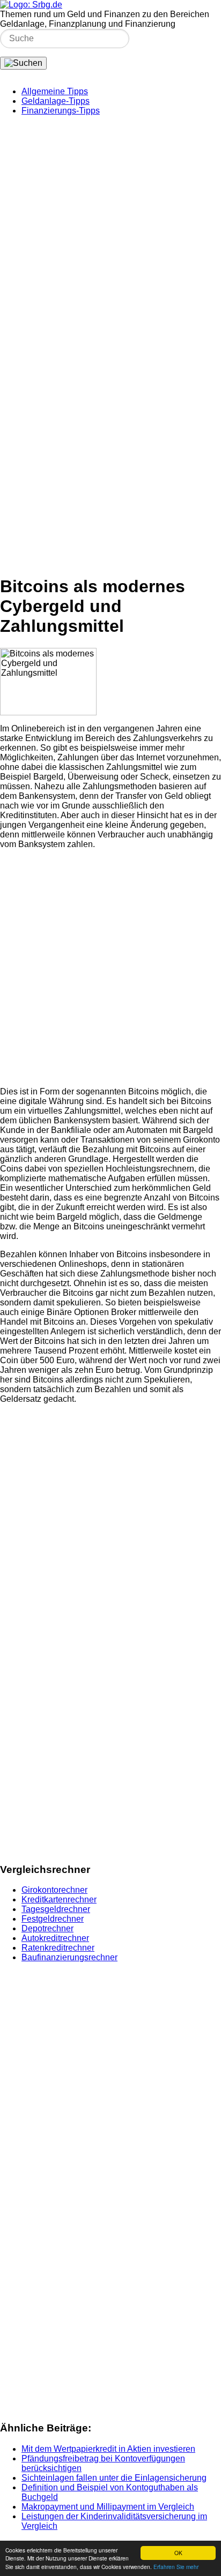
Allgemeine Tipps (55, 91)
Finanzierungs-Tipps (61, 111)
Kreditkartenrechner (59, 1899)
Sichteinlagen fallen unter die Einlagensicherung (114, 2478)
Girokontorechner (54, 1890)
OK (178, 2553)
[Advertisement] (110, 235)
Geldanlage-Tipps (56, 101)
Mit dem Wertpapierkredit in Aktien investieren (108, 2449)
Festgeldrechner (53, 1919)
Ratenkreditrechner (58, 1948)
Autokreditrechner (55, 1938)
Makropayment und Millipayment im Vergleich (108, 2507)
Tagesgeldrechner (56, 1909)
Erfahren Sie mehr (176, 2567)
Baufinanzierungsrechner (69, 1957)
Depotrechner (47, 1928)
